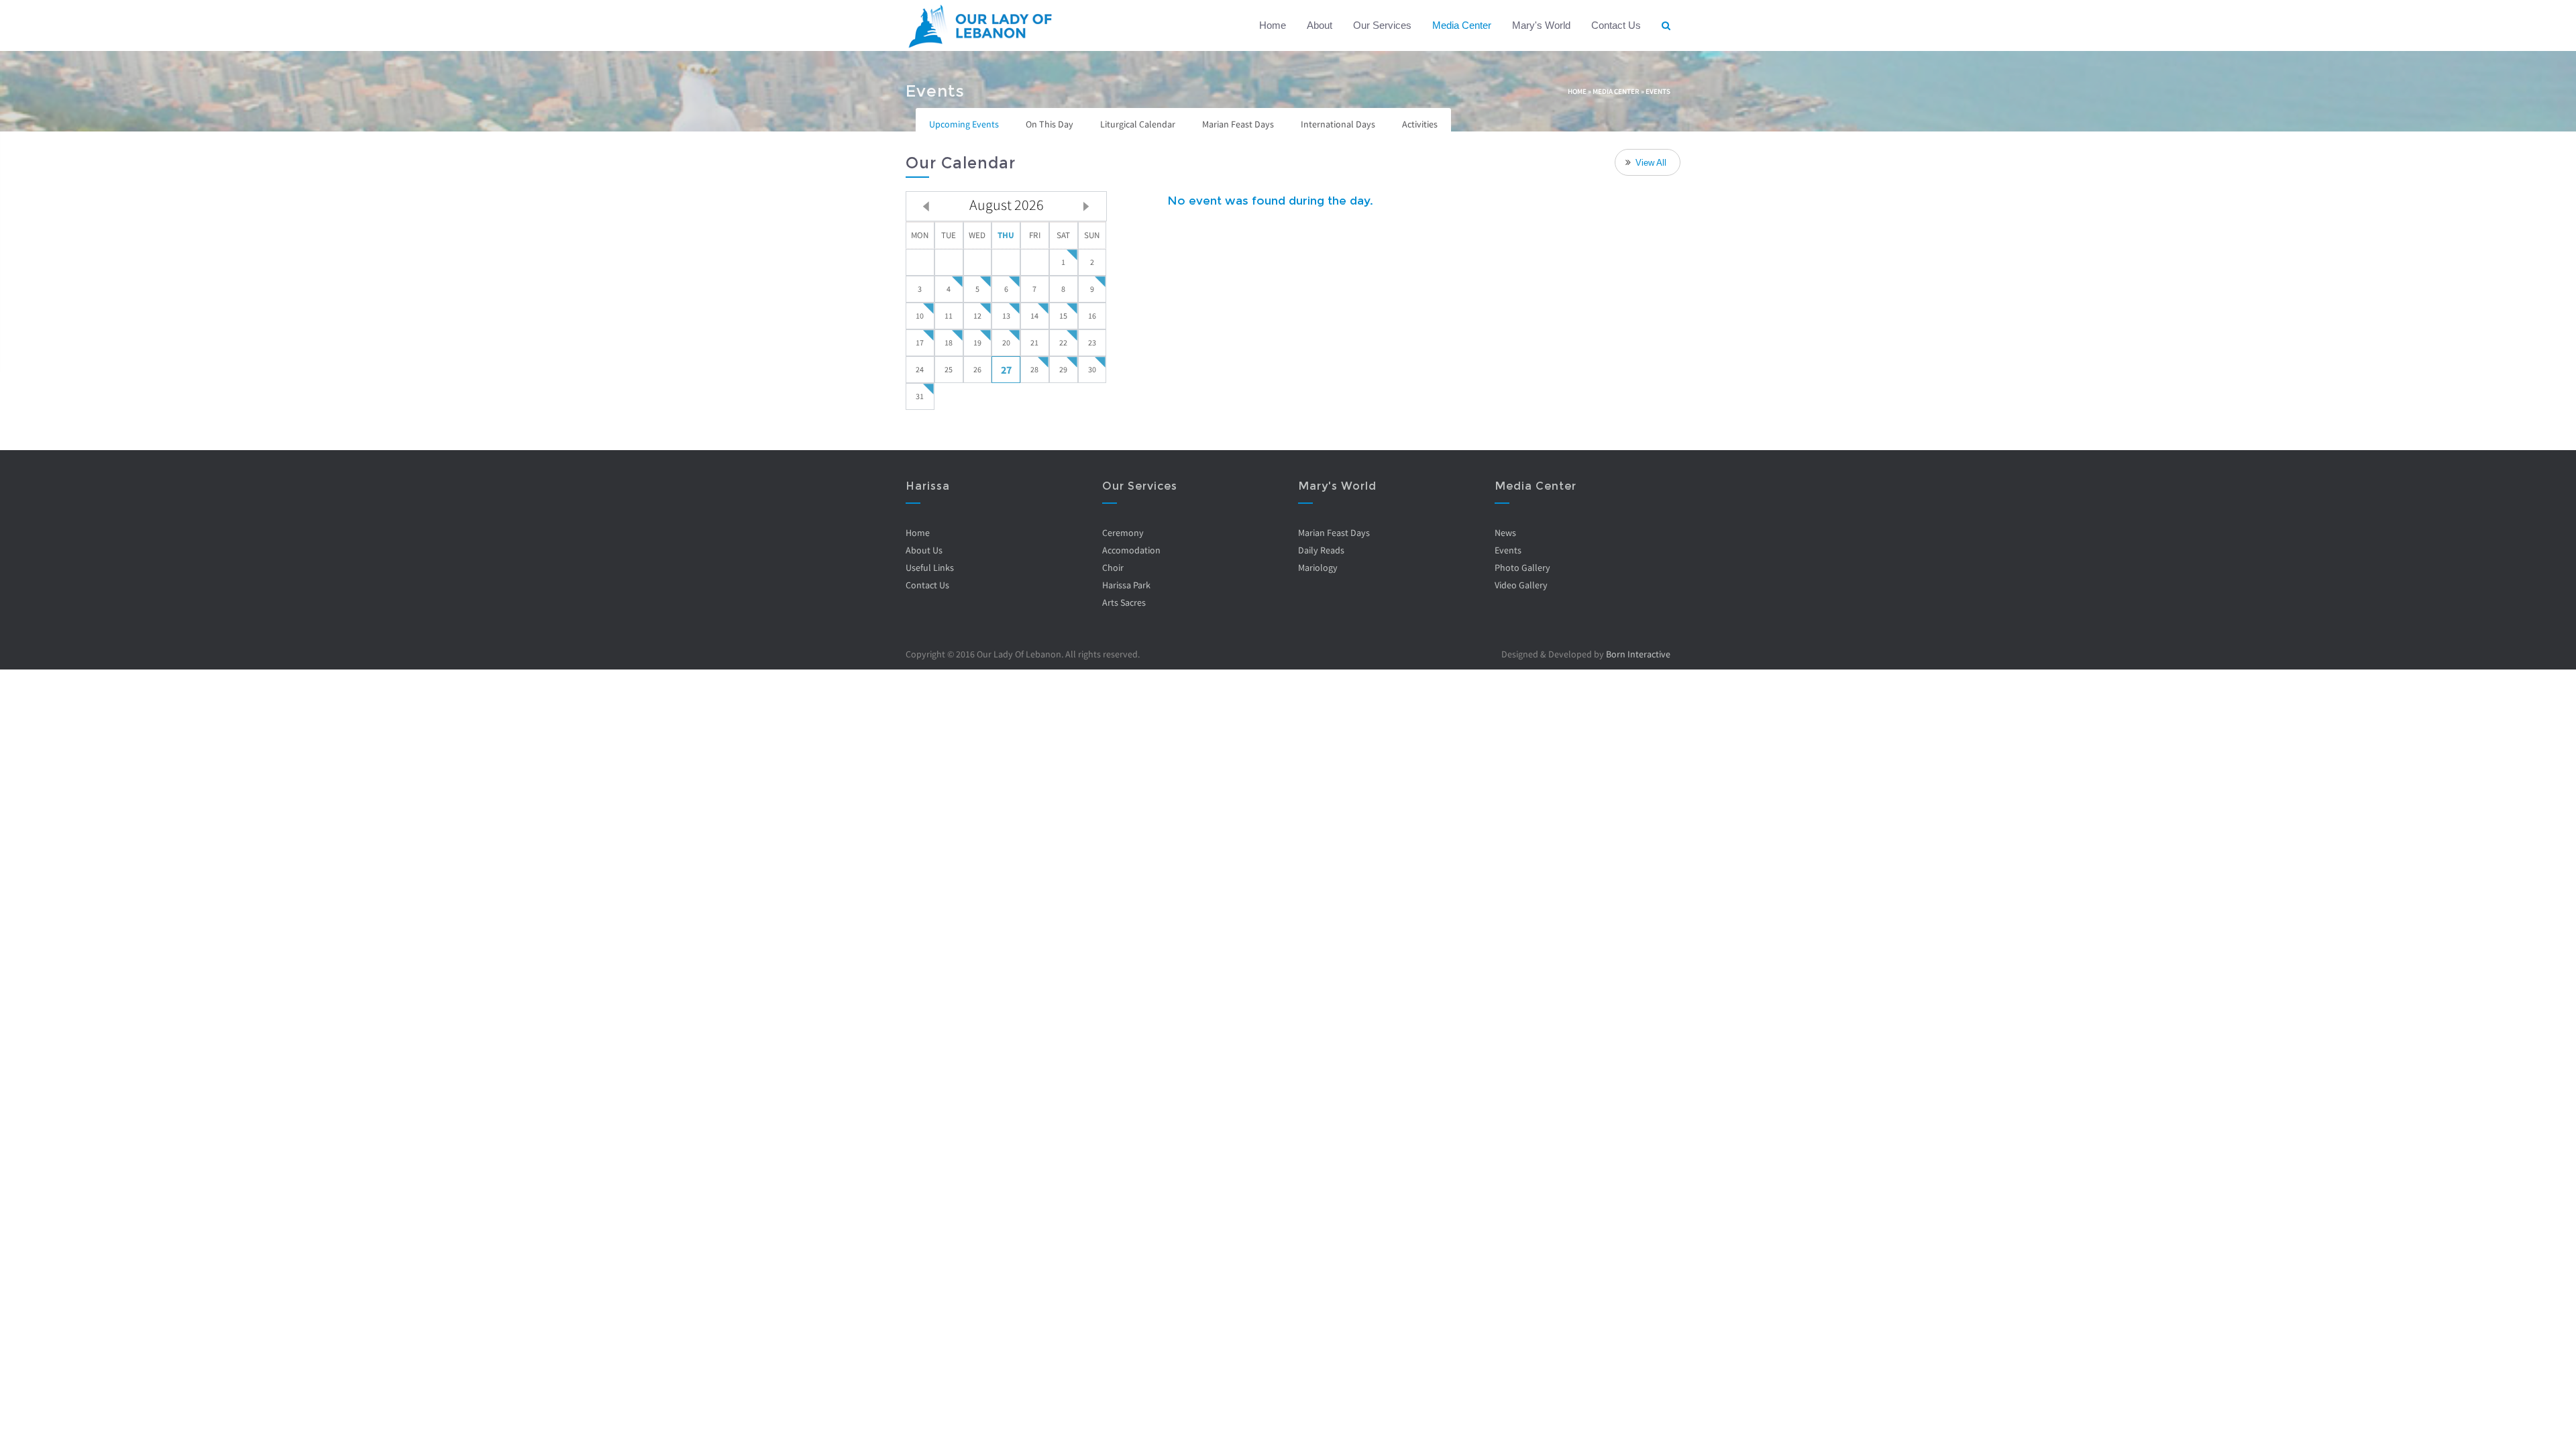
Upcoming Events (964, 124)
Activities (1420, 124)
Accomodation (1131, 550)
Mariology (1318, 568)
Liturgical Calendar (1138, 124)
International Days (1338, 124)
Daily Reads (1321, 550)
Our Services (1382, 25)
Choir (1113, 568)
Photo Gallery (1522, 568)
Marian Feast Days (1238, 124)
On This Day (1050, 124)
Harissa (928, 486)
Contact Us (1616, 25)
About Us (924, 550)
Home (1273, 25)
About (1320, 25)
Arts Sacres (1124, 602)
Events (1508, 550)
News (1505, 533)
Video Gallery (1521, 585)
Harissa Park (1126, 585)
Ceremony (1123, 533)
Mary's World (1541, 25)
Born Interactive (1638, 654)
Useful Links (930, 568)
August (1007, 205)
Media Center (1462, 25)
